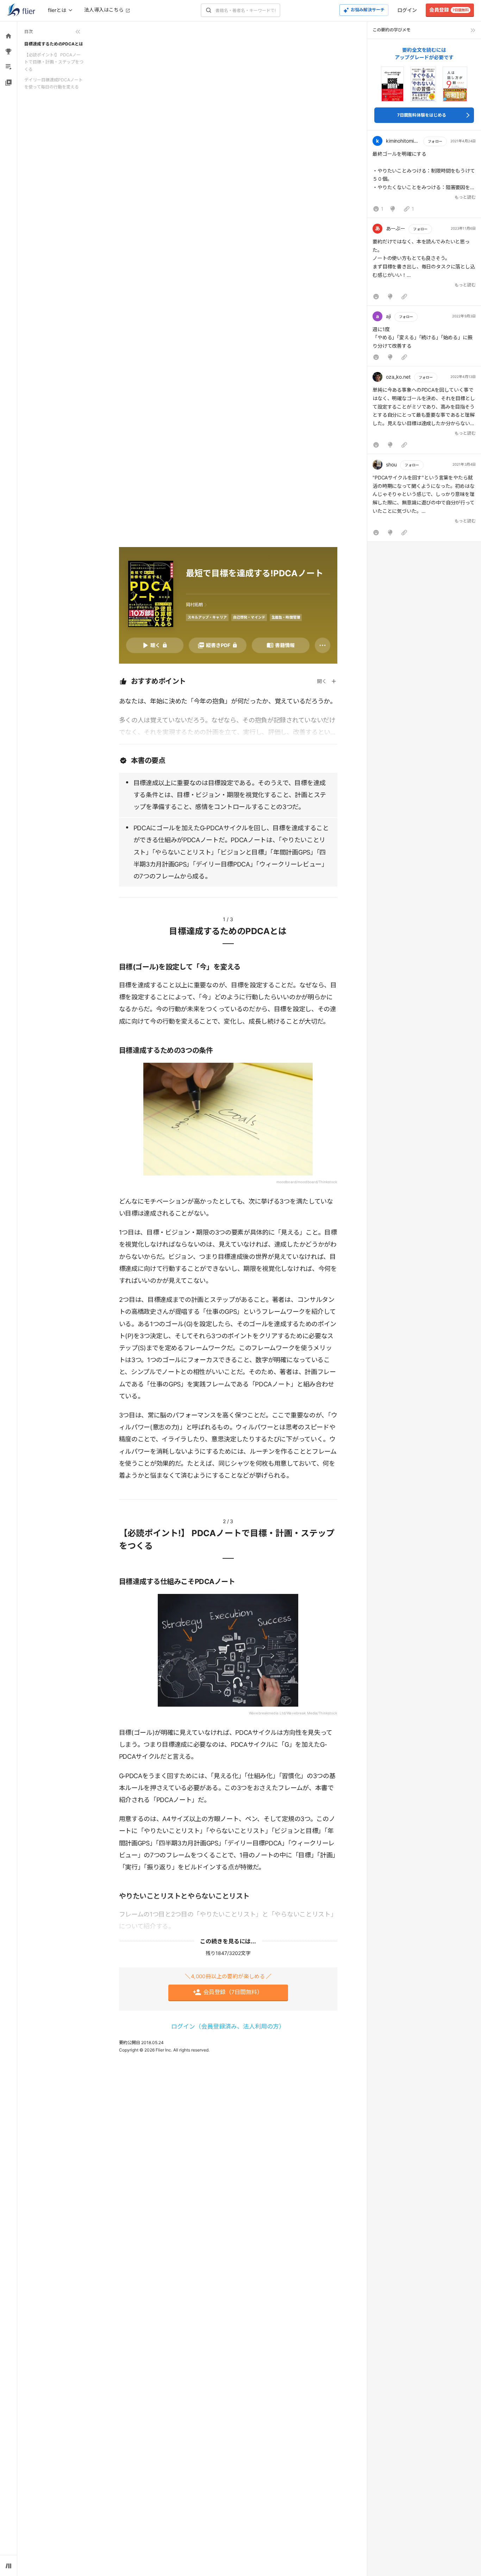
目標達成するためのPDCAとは (54, 44)
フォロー (435, 141)
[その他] (323, 645)
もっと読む (465, 197)
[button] (424, 176)
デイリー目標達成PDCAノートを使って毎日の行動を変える (54, 83)
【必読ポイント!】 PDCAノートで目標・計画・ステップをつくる (54, 62)
